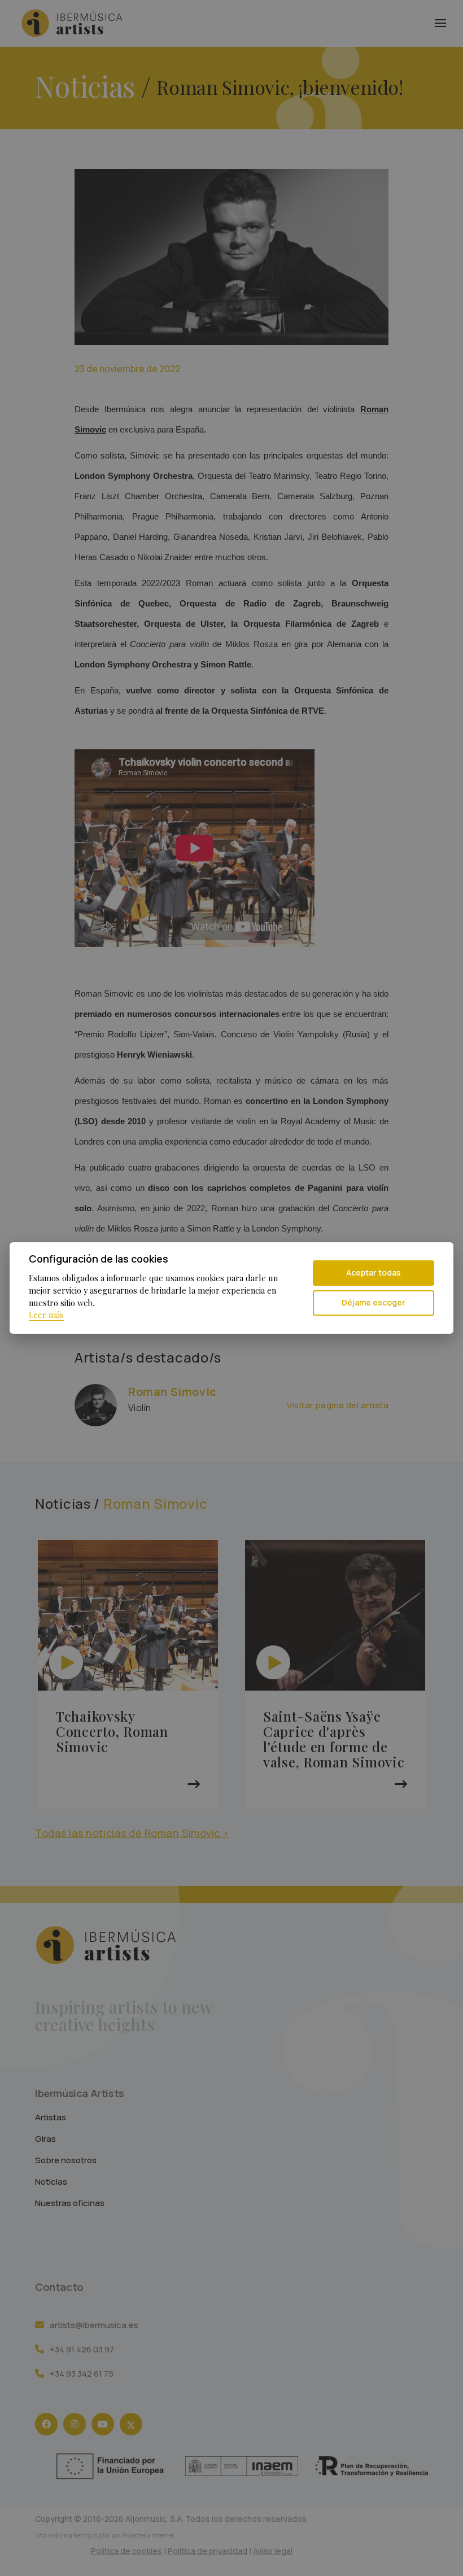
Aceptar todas (374, 1272)
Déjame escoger (374, 1302)
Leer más (46, 1315)
